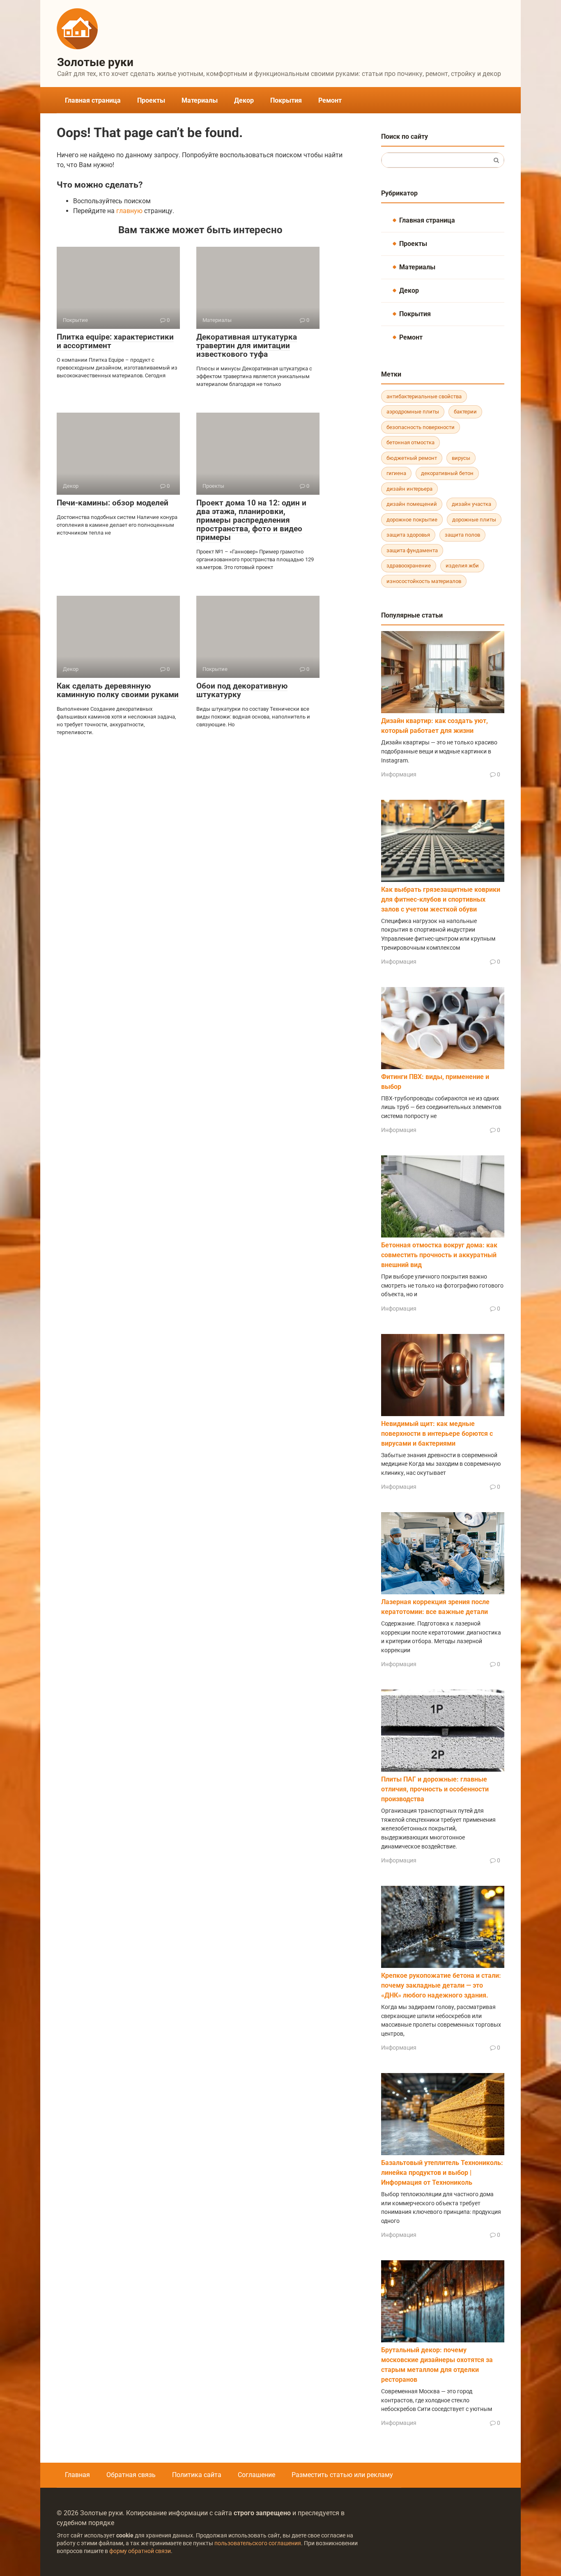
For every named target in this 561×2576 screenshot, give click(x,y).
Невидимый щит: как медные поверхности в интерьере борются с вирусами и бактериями (437, 1434)
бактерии (465, 412)
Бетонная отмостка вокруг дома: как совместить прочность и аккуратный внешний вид (439, 1255)
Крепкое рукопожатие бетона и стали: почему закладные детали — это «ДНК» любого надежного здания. (441, 1985)
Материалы (200, 100)
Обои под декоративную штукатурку (242, 690)
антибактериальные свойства (424, 396)
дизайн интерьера (409, 489)
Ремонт (330, 100)
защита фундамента (412, 550)
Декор (244, 100)
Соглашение (256, 2475)
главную (129, 211)
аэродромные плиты (413, 412)
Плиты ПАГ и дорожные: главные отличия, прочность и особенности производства (435, 1789)
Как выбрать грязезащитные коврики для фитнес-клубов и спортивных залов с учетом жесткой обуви (441, 899)
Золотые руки (95, 62)
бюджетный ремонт (412, 458)
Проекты (151, 100)
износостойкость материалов (424, 581)
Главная (77, 2475)
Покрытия (286, 100)
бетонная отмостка (410, 442)
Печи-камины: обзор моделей (113, 503)
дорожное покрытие (412, 520)
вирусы (461, 458)
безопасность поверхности (421, 427)
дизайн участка (471, 504)
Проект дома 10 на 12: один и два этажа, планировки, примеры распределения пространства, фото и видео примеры (251, 520)
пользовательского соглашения (258, 2543)
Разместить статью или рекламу (342, 2475)
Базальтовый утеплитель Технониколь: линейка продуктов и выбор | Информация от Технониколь (442, 2173)
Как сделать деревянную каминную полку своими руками (118, 690)
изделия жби (462, 566)
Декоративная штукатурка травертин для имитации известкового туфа (247, 346)
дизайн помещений (412, 504)
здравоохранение (409, 566)
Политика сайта (197, 2475)
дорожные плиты (474, 520)
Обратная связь (131, 2475)
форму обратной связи (140, 2551)
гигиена (396, 473)
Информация (399, 774)
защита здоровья (408, 535)
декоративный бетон (447, 473)
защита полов (462, 535)
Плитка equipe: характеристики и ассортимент (115, 341)
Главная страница (93, 100)
